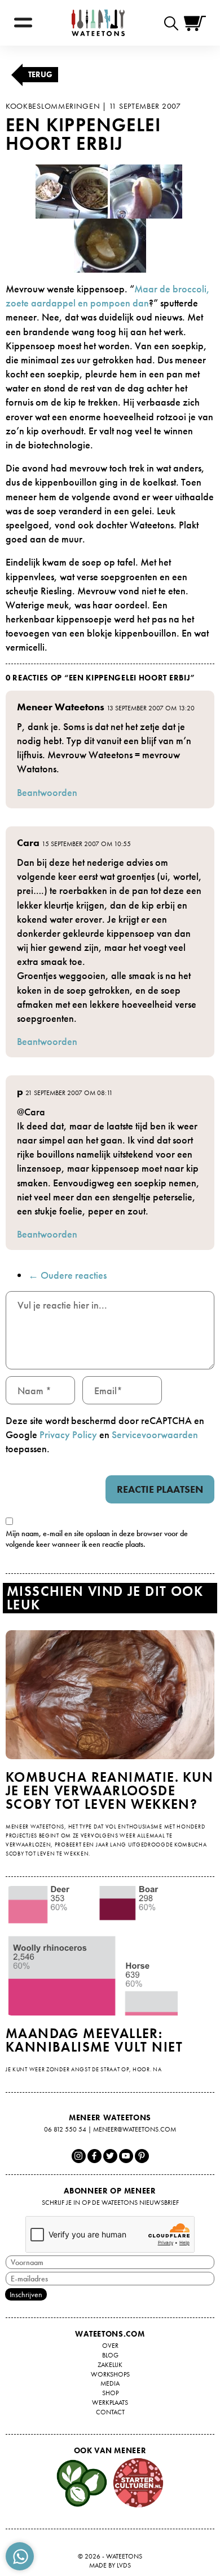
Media (110, 2383)
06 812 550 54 (65, 2129)
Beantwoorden (47, 792)
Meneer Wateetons (61, 707)
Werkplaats (110, 2403)
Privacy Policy (68, 1434)
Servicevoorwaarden (155, 1434)
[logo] (98, 23)
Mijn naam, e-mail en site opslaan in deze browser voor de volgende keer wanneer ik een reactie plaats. (97, 1539)
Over (110, 2346)
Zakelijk (110, 2365)
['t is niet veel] (72, 190)
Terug (40, 74)
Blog (110, 2355)
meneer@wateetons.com (135, 2129)
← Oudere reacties (67, 1275)
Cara (28, 842)
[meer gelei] (110, 244)
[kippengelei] (146, 190)
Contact (110, 2412)
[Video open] (174, 23)
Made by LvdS (110, 2565)
